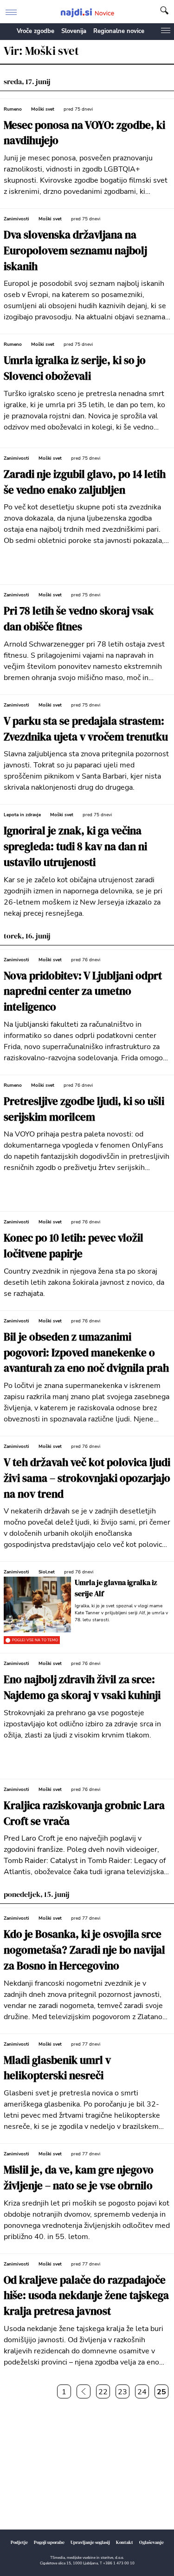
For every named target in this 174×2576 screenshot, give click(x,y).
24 (142, 2392)
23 (122, 2392)
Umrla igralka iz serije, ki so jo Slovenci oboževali (75, 368)
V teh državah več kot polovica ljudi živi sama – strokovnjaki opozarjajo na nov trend (87, 1478)
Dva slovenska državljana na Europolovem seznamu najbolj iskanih (75, 251)
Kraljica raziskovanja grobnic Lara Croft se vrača (84, 1813)
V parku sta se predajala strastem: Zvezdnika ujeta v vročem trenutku (86, 729)
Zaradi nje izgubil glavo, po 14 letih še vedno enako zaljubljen (85, 482)
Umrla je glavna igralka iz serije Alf (116, 1588)
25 (161, 2392)
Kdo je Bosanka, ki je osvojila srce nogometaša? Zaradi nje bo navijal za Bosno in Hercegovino (84, 1950)
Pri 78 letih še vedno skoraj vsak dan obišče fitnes (79, 619)
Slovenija (74, 31)
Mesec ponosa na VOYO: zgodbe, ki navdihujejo (84, 133)
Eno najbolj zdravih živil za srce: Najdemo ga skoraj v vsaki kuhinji (82, 1688)
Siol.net (47, 1572)
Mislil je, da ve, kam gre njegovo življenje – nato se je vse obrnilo (79, 2178)
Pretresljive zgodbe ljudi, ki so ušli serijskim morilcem (84, 1109)
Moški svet (43, 109)
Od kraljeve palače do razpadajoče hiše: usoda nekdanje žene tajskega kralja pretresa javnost (86, 2296)
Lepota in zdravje (22, 815)
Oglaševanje (151, 2542)
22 (103, 2392)
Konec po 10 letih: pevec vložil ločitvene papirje (74, 1246)
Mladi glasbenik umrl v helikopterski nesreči (57, 2068)
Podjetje (19, 2542)
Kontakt (125, 2542)
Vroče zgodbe (35, 31)
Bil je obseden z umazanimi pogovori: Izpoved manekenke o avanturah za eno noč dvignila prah (86, 1353)
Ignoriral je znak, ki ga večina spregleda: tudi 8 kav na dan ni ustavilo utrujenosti (75, 847)
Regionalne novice (119, 31)
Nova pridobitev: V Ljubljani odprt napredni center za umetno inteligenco (83, 992)
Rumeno (13, 109)
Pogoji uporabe (49, 2542)
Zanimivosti (16, 219)
